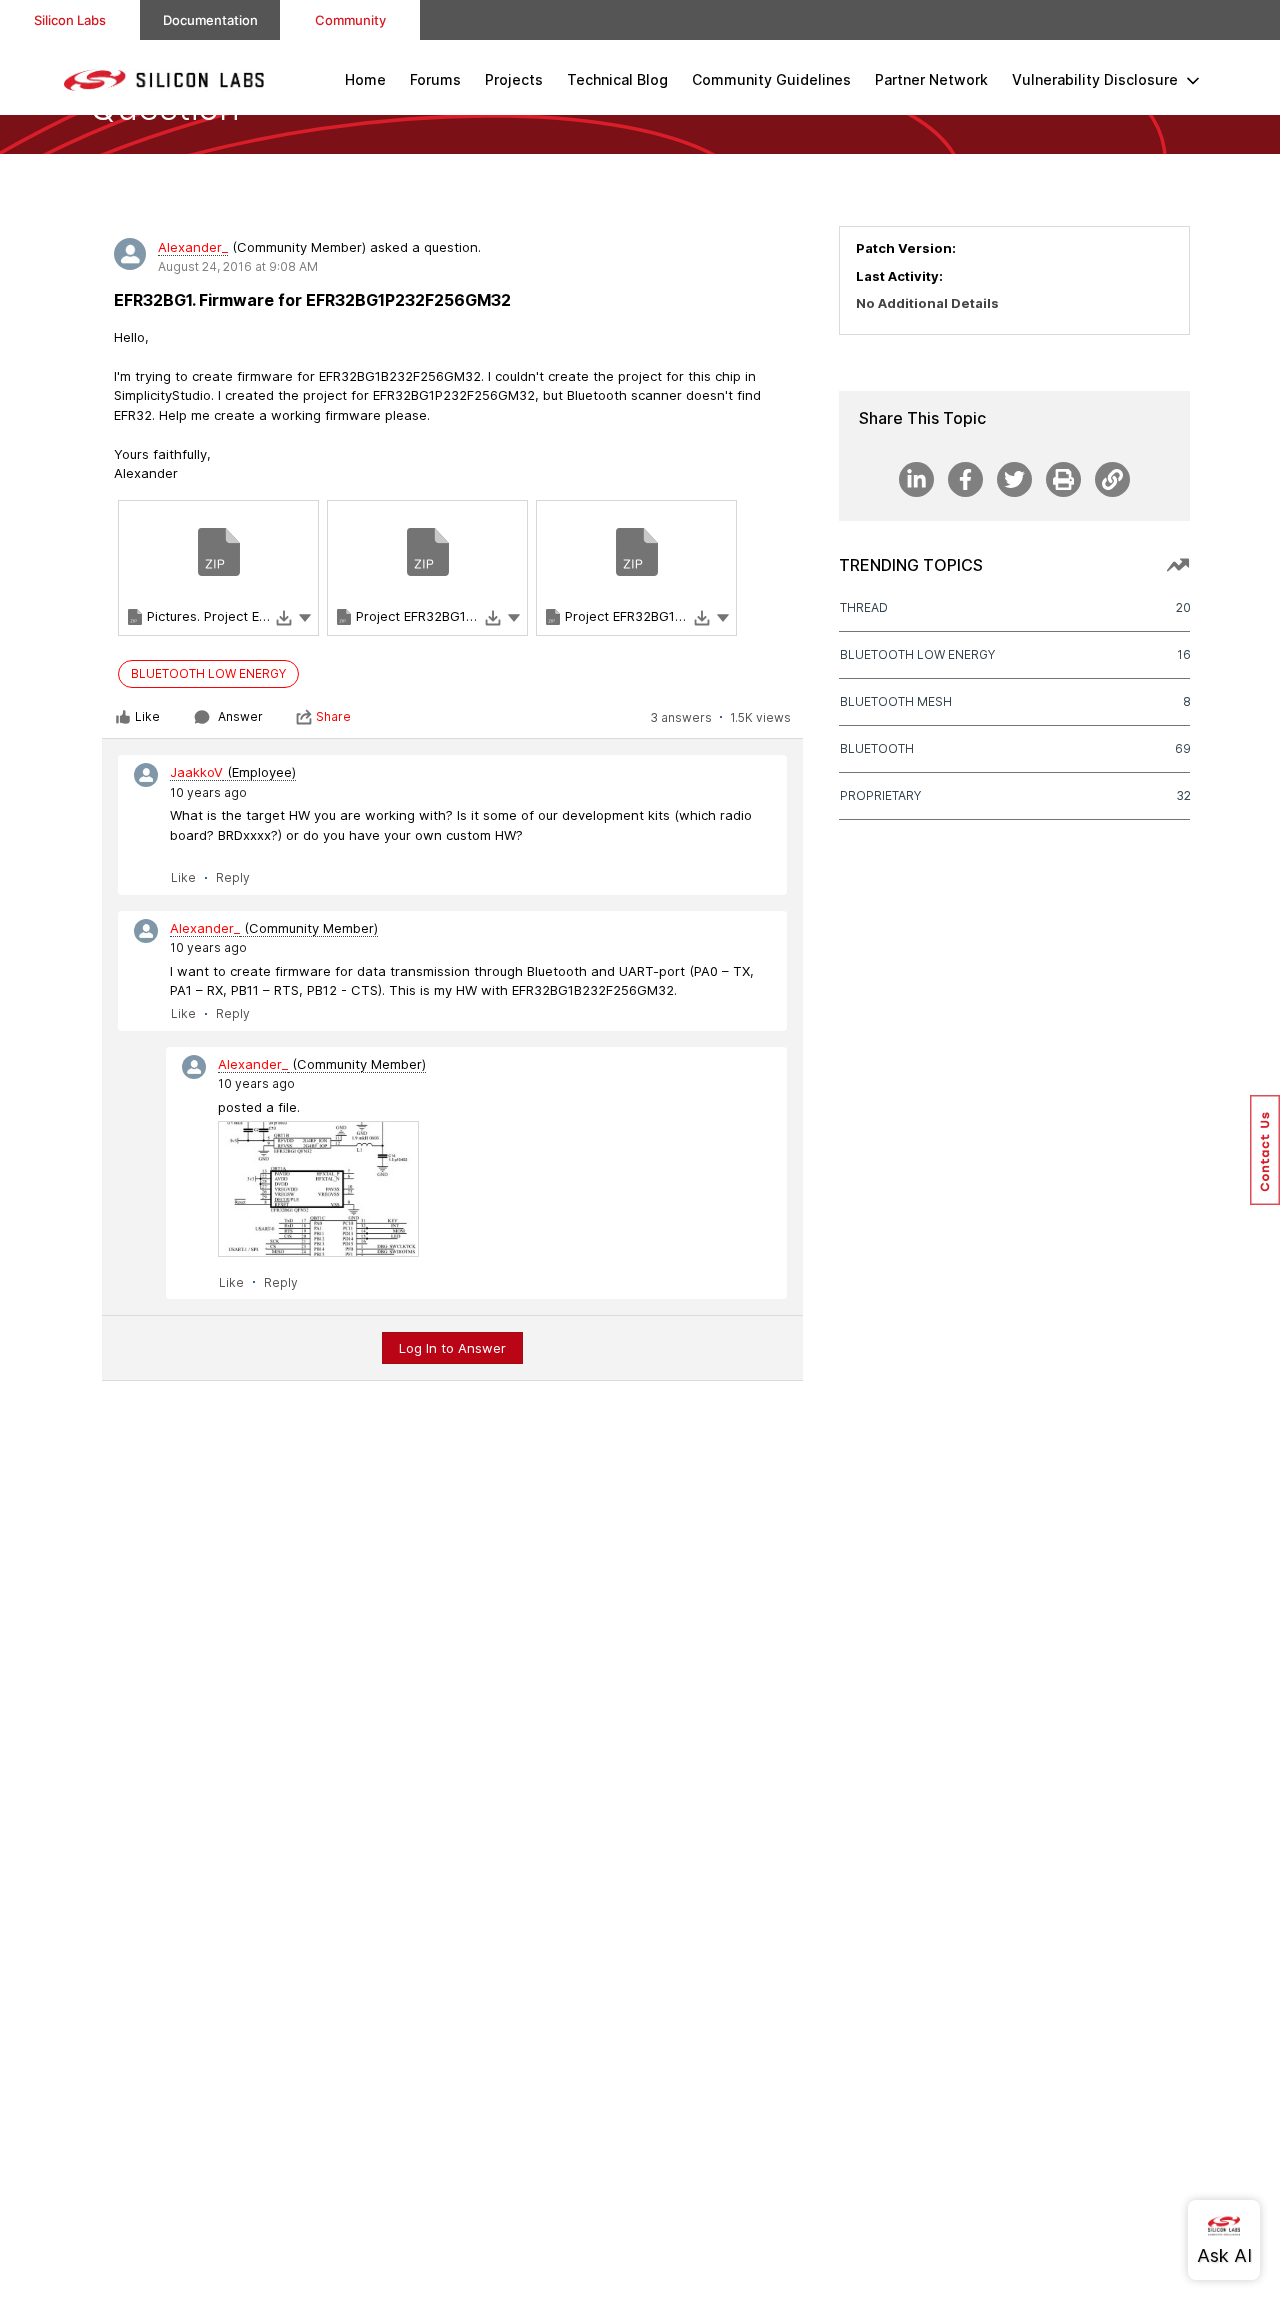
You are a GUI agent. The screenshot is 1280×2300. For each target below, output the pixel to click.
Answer (240, 716)
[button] (305, 617)
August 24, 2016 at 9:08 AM (238, 266)
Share (333, 716)
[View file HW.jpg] (318, 1189)
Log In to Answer (452, 1348)
